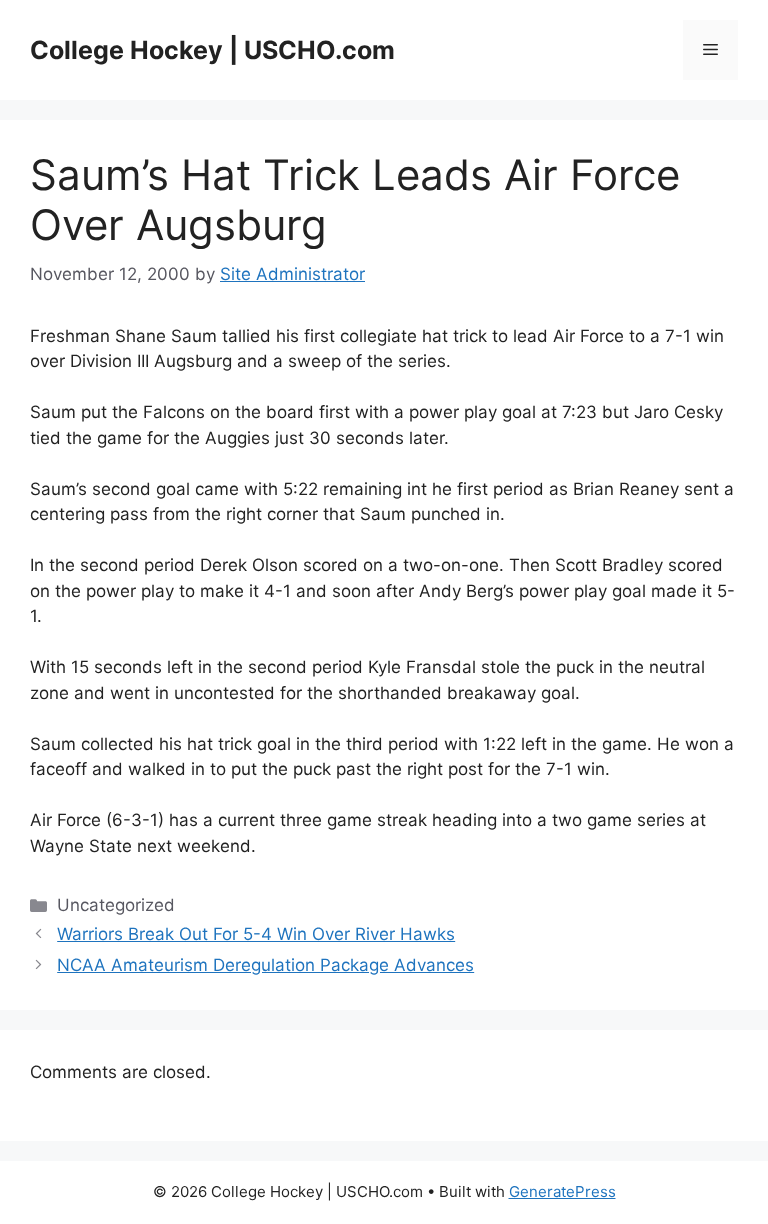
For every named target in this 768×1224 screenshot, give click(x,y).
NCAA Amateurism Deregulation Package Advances (265, 965)
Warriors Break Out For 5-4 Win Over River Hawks (256, 934)
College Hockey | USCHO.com (212, 50)
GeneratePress (562, 1191)
